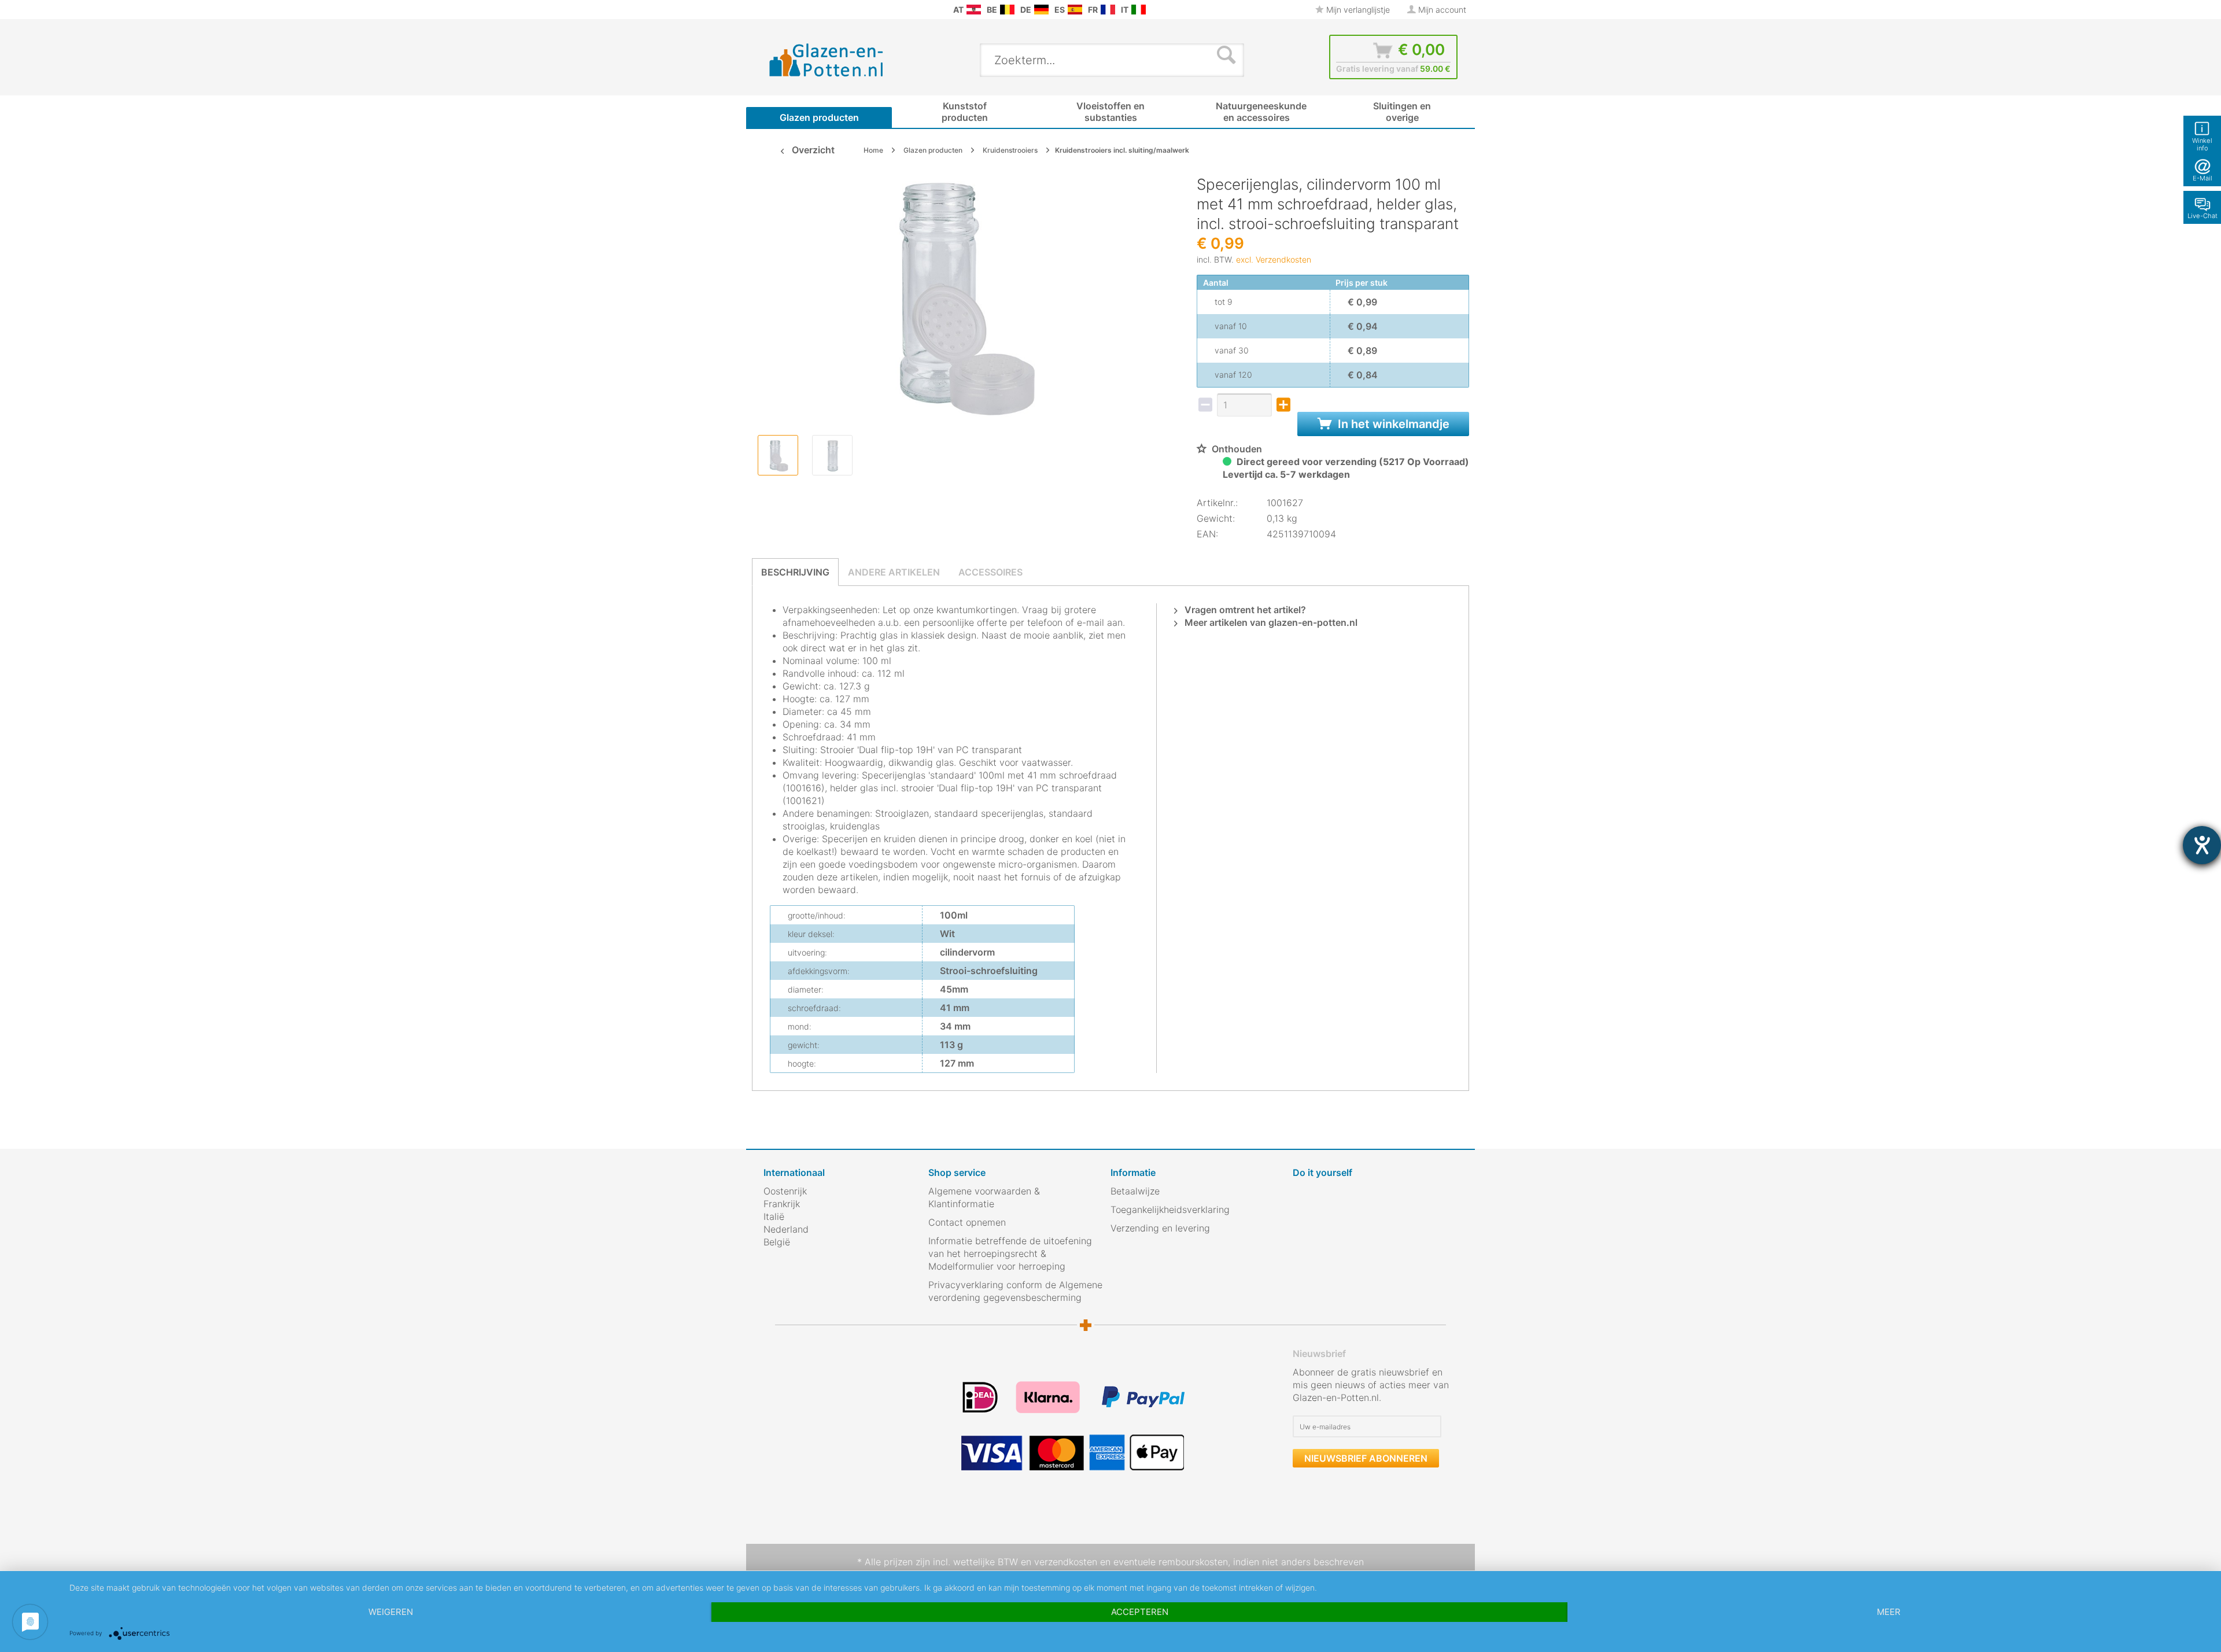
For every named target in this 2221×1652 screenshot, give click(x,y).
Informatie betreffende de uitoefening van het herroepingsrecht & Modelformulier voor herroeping (1010, 1253)
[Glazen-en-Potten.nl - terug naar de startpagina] (827, 60)
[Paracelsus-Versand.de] (1041, 10)
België (777, 1242)
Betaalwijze (1135, 1191)
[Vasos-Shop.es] (1075, 10)
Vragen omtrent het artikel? (1244, 610)
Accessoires (990, 572)
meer (1889, 1612)
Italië (774, 1216)
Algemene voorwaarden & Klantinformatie (984, 1197)
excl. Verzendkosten (1274, 259)
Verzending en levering (1160, 1228)
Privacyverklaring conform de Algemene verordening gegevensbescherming (1015, 1291)
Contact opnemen (967, 1222)
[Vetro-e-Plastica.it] (1139, 10)
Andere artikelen (894, 572)
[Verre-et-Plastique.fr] (1108, 10)
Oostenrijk (785, 1191)
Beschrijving (795, 572)
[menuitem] (769, 10)
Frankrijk (782, 1204)
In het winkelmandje (1392, 424)
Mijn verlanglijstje (1357, 10)
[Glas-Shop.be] (1007, 10)
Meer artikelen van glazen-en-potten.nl (1270, 622)
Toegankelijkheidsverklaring (1170, 1210)
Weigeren (391, 1612)
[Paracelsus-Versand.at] (974, 10)
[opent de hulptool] (2202, 845)
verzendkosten (1066, 1562)
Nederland (786, 1229)
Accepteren (1140, 1612)
